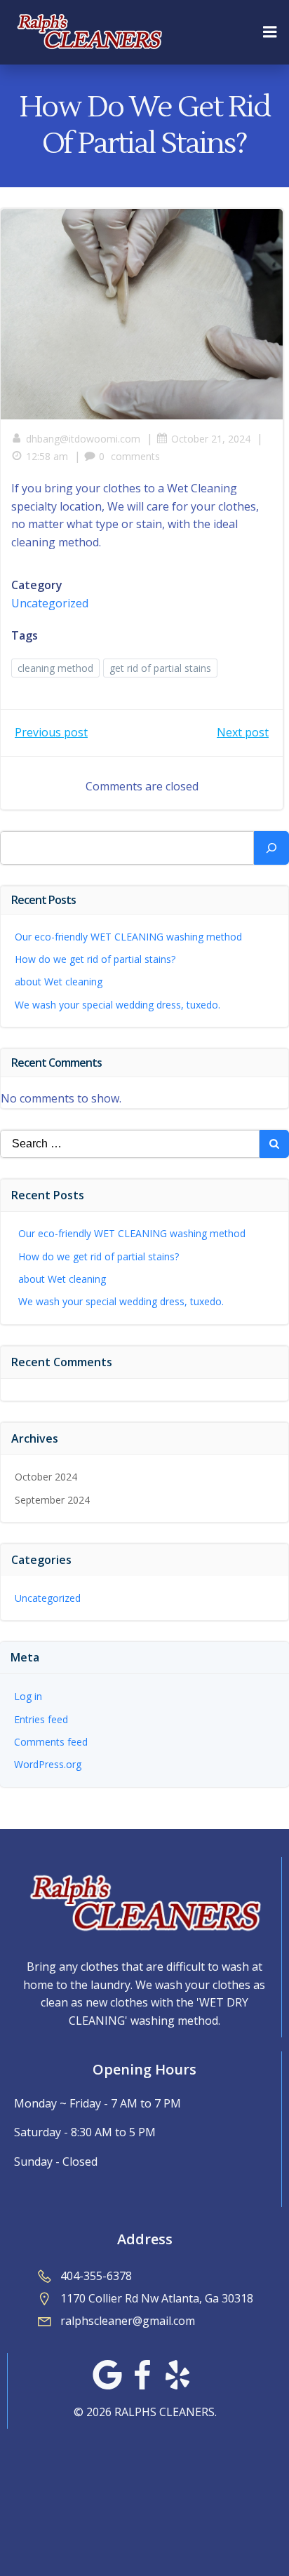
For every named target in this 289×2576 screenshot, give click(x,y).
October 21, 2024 (211, 439)
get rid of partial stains (160, 668)
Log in (28, 1696)
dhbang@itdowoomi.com (83, 439)
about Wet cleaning (59, 982)
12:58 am (47, 456)
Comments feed (51, 1742)
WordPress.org (48, 1764)
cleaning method (55, 668)
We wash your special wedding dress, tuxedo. (117, 1005)
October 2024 (46, 1477)
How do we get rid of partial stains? (95, 959)
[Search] (271, 848)
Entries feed (41, 1719)
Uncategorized (50, 603)
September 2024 (52, 1500)
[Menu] (270, 32)
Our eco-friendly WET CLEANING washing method (128, 937)
